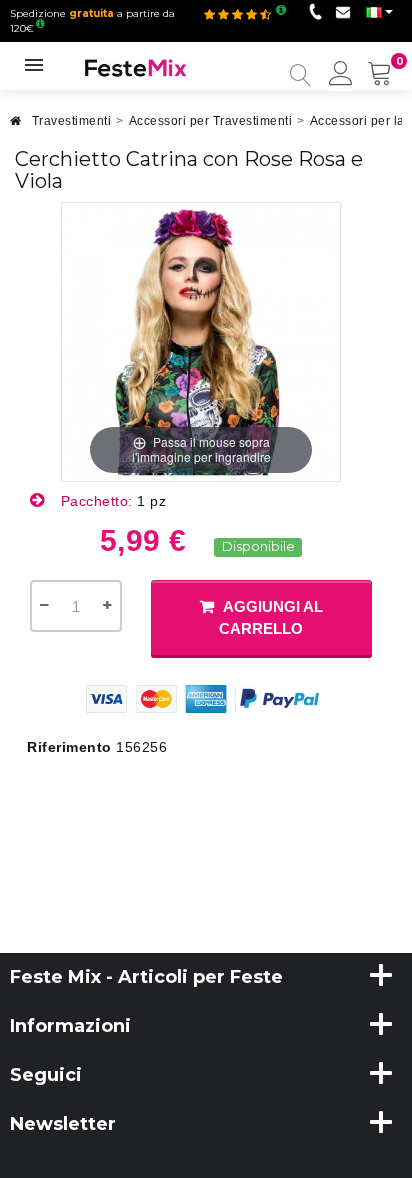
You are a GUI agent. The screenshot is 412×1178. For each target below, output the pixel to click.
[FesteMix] (136, 67)
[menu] (341, 75)
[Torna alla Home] (16, 126)
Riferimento (69, 747)
